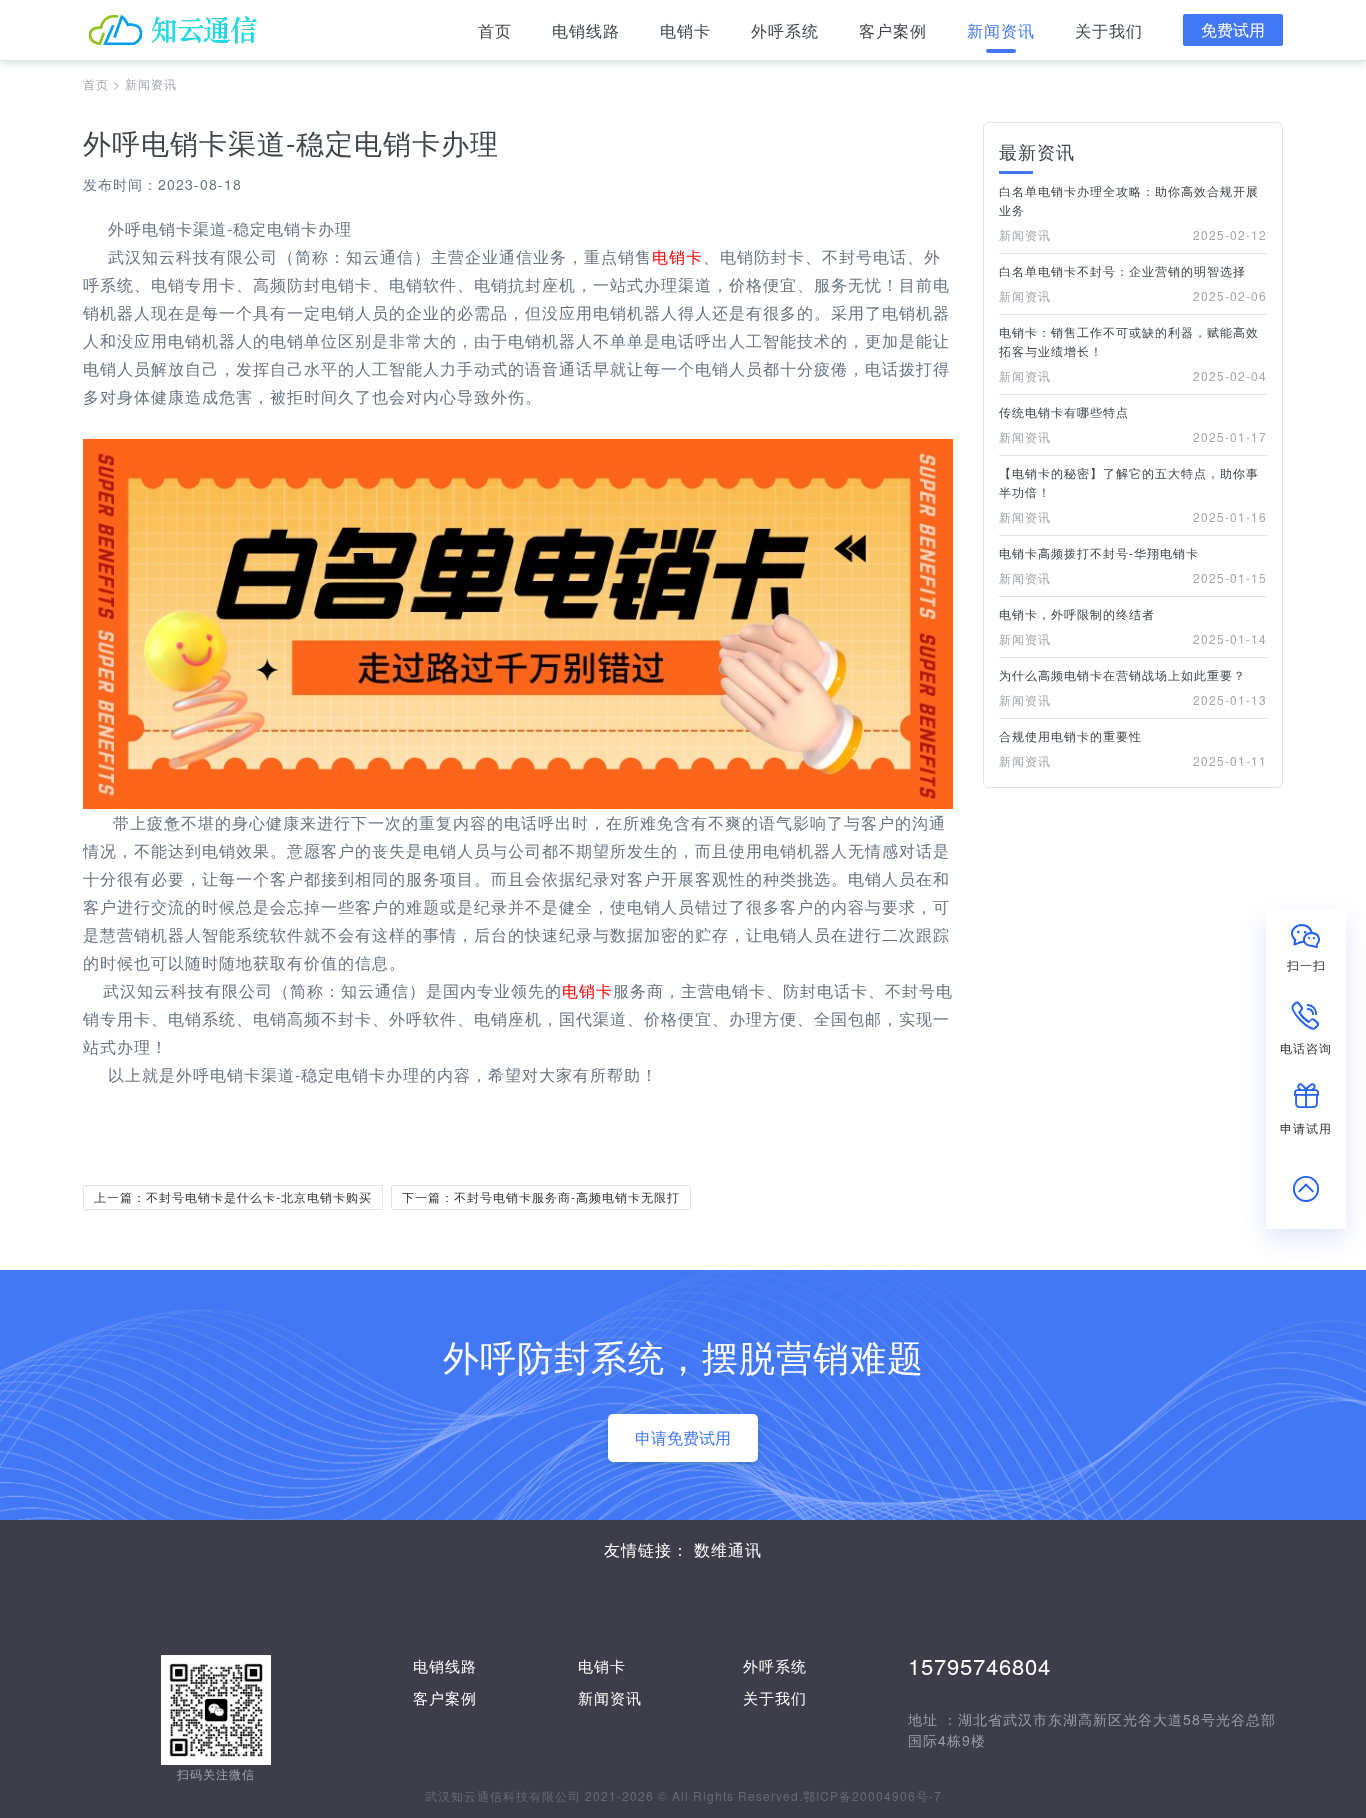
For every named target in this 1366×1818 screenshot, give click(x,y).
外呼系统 (785, 30)
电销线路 (586, 30)
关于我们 (1109, 30)
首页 (495, 30)
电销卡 (685, 30)
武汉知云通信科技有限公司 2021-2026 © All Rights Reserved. (614, 1795)
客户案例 (893, 30)
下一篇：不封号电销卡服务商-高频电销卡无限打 (541, 1196)
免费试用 (1233, 29)
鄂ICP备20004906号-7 (872, 1795)
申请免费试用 (683, 1437)
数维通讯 (728, 1549)
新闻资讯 (1001, 30)
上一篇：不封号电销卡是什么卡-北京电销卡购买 (233, 1196)
